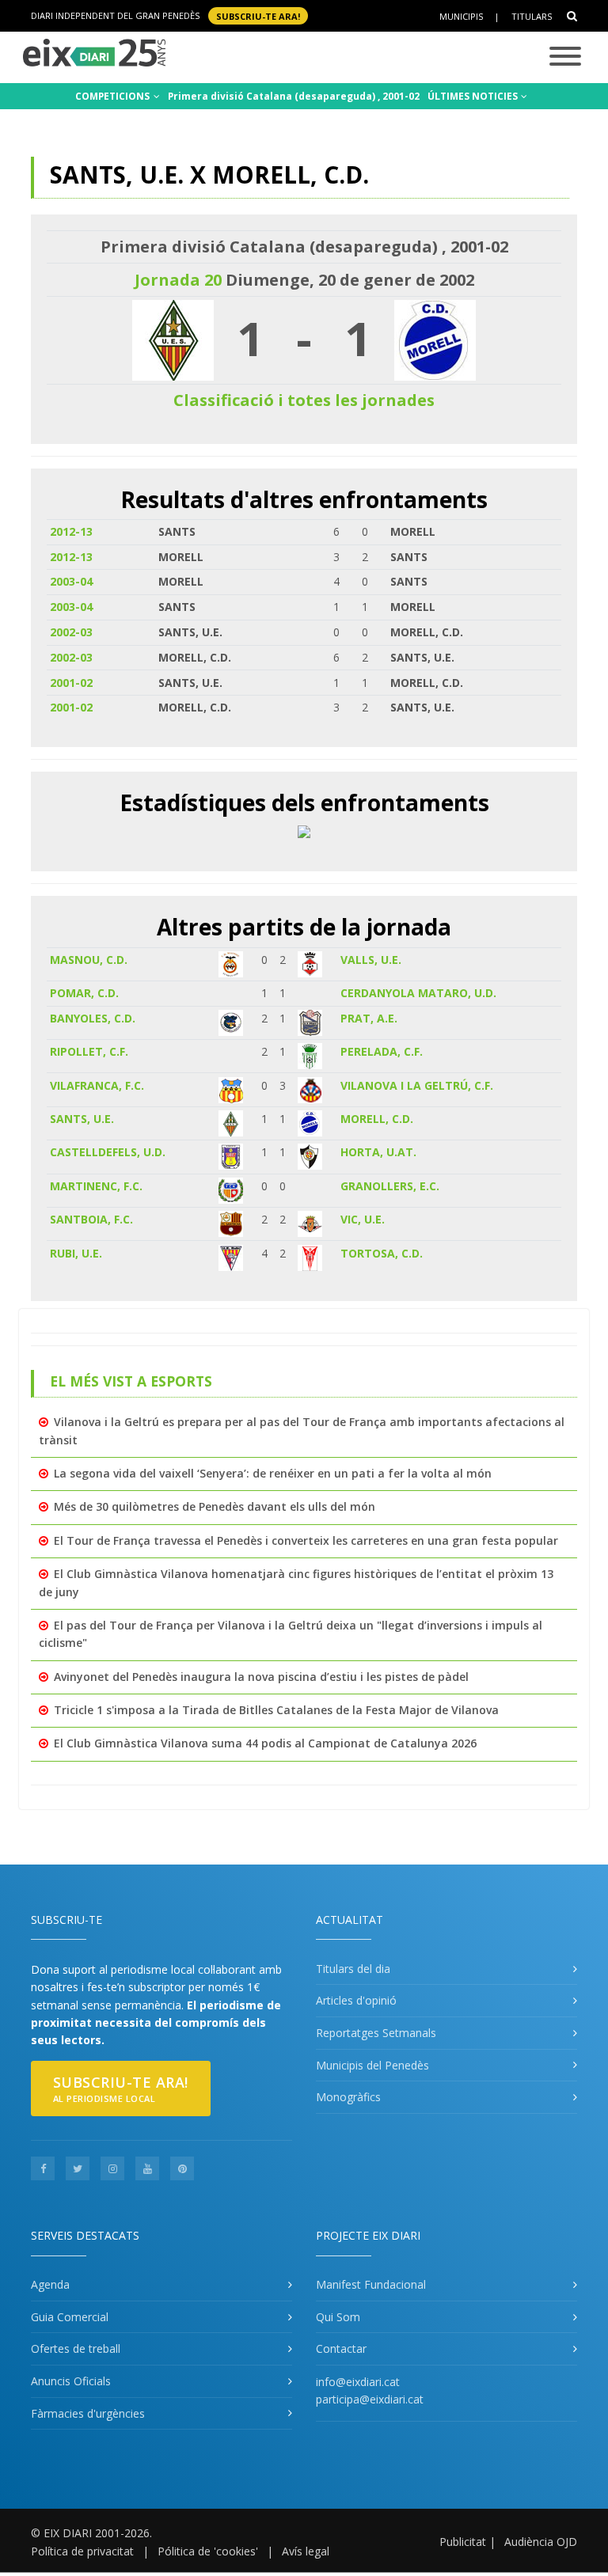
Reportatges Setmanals (376, 2033)
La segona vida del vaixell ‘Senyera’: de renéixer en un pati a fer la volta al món (273, 1473)
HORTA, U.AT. (378, 1152)
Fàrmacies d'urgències (88, 2413)
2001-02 (71, 683)
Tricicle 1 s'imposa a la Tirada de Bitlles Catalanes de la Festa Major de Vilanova (276, 1710)
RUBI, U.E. (76, 1253)
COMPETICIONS (114, 96)
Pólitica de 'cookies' (208, 2551)
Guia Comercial (70, 2317)
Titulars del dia (353, 1969)
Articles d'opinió (356, 2000)
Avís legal (306, 2551)
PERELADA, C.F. (382, 1051)
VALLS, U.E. (371, 960)
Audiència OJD (541, 2542)
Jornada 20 (178, 280)
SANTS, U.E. (82, 1119)
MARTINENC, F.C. (96, 1186)
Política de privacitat (82, 2551)
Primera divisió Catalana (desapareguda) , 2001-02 (294, 96)
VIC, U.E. (363, 1219)
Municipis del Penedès (372, 2065)
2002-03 (71, 632)
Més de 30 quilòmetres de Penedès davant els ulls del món (215, 1506)
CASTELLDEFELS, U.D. (108, 1152)
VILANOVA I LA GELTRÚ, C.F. (417, 1085)
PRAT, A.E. (369, 1018)
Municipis (461, 16)
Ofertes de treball (76, 2348)
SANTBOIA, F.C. (91, 1219)
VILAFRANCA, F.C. (97, 1085)
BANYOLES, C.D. (93, 1018)
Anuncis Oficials (71, 2381)
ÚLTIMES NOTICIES (474, 96)
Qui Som (338, 2317)
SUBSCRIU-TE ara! (258, 15)
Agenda (50, 2284)
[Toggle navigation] (565, 57)
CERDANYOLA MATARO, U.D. (418, 993)
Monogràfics (348, 2097)
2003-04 (71, 581)
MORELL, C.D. (377, 1119)
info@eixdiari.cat (358, 2382)
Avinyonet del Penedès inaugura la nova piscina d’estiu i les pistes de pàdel (261, 1677)
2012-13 (71, 531)
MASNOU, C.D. (89, 960)
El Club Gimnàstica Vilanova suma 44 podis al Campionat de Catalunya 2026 (265, 1743)
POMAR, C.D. (84, 993)
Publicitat (463, 2542)
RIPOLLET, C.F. (89, 1051)
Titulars (532, 16)
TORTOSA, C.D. (382, 1253)
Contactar (341, 2348)
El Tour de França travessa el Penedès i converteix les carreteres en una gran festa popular (306, 1540)
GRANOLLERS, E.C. (390, 1186)
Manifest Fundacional (371, 2284)
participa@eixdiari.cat (370, 2399)
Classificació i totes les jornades (304, 400)
